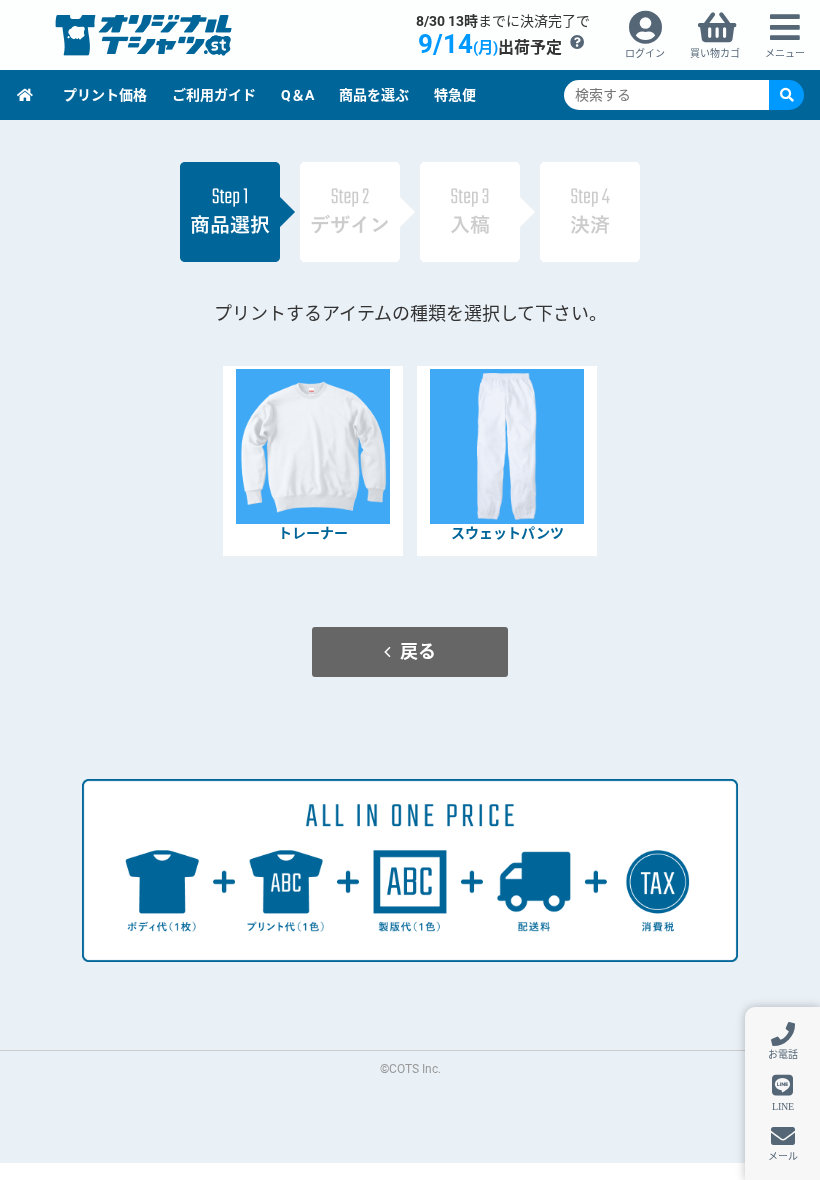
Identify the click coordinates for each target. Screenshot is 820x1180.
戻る (418, 651)
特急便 (455, 95)
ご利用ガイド (214, 95)
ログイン (645, 53)
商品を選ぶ (374, 95)
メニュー (785, 53)
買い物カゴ (715, 53)
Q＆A (297, 95)
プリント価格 (105, 95)
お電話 (783, 1054)
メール (783, 1156)
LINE (783, 1106)
